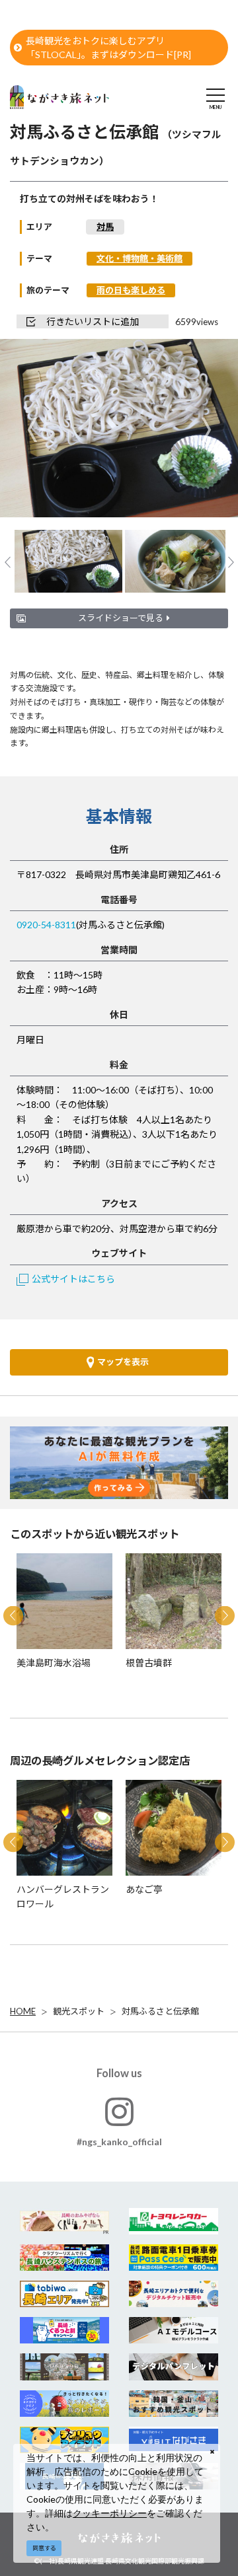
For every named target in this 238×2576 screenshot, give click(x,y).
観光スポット (79, 2011)
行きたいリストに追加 (93, 321)
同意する (44, 2548)
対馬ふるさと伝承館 (160, 2011)
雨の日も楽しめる (131, 290)
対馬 (105, 227)
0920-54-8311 (46, 925)
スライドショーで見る (121, 618)
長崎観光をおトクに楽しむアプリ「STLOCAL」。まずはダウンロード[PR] (108, 48)
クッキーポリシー (110, 2513)
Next (206, 430)
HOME (23, 2011)
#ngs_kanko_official (119, 2142)
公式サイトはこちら (73, 1279)
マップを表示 (123, 1362)
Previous (32, 430)
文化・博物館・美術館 (139, 258)
